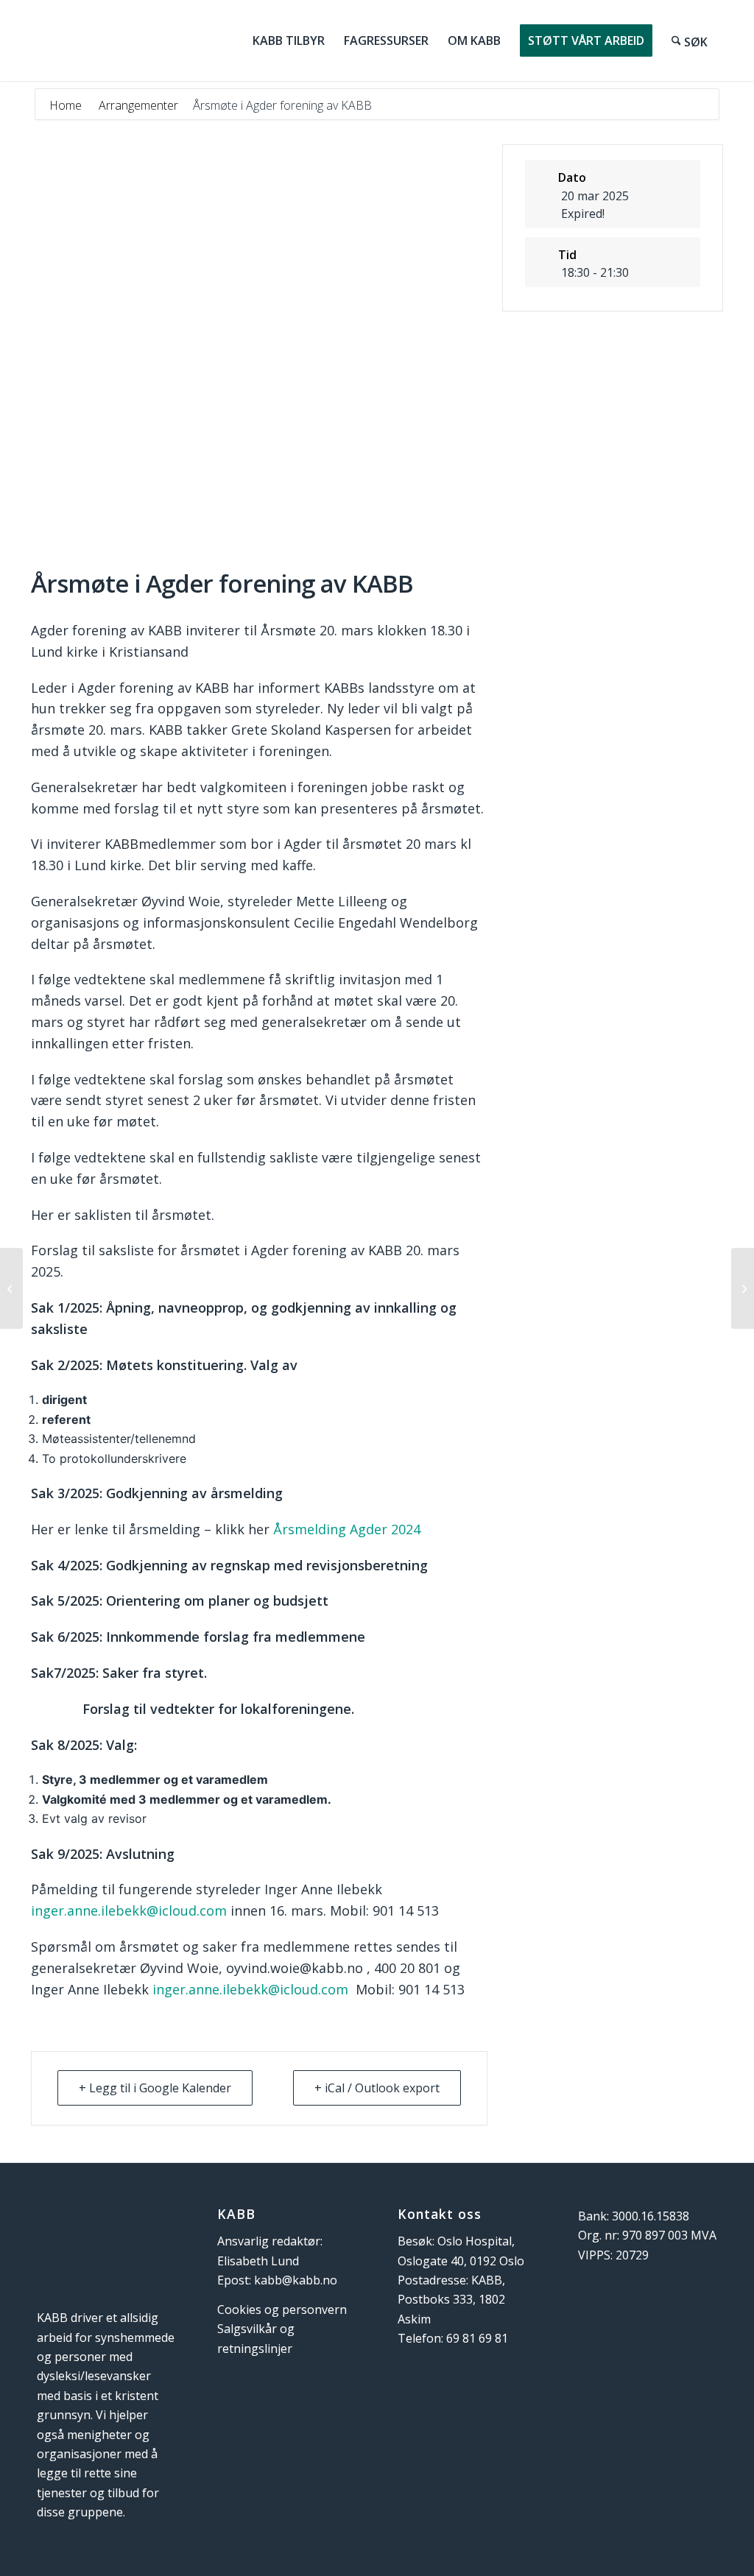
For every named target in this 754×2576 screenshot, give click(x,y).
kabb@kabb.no (296, 2280)
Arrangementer (138, 105)
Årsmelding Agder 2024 (347, 1529)
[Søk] (690, 40)
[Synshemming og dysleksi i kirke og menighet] (743, 1288)
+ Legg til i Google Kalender (155, 2088)
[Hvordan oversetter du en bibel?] (11, 1288)
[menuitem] (289, 40)
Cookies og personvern (282, 2309)
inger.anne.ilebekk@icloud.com (129, 1910)
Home (67, 105)
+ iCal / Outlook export (377, 2088)
